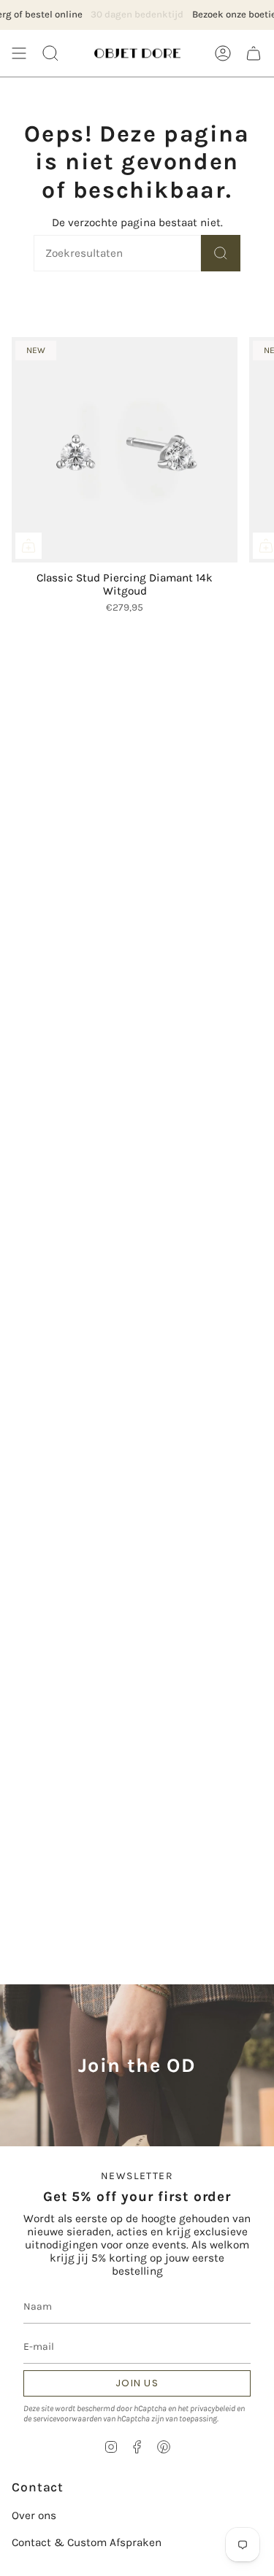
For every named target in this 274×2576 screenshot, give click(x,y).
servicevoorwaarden (67, 2418)
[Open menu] (19, 53)
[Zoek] (221, 253)
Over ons (34, 2515)
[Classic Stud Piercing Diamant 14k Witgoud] (125, 450)
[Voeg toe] (28, 546)
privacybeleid (213, 2408)
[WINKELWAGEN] (254, 53)
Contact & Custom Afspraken (87, 2542)
